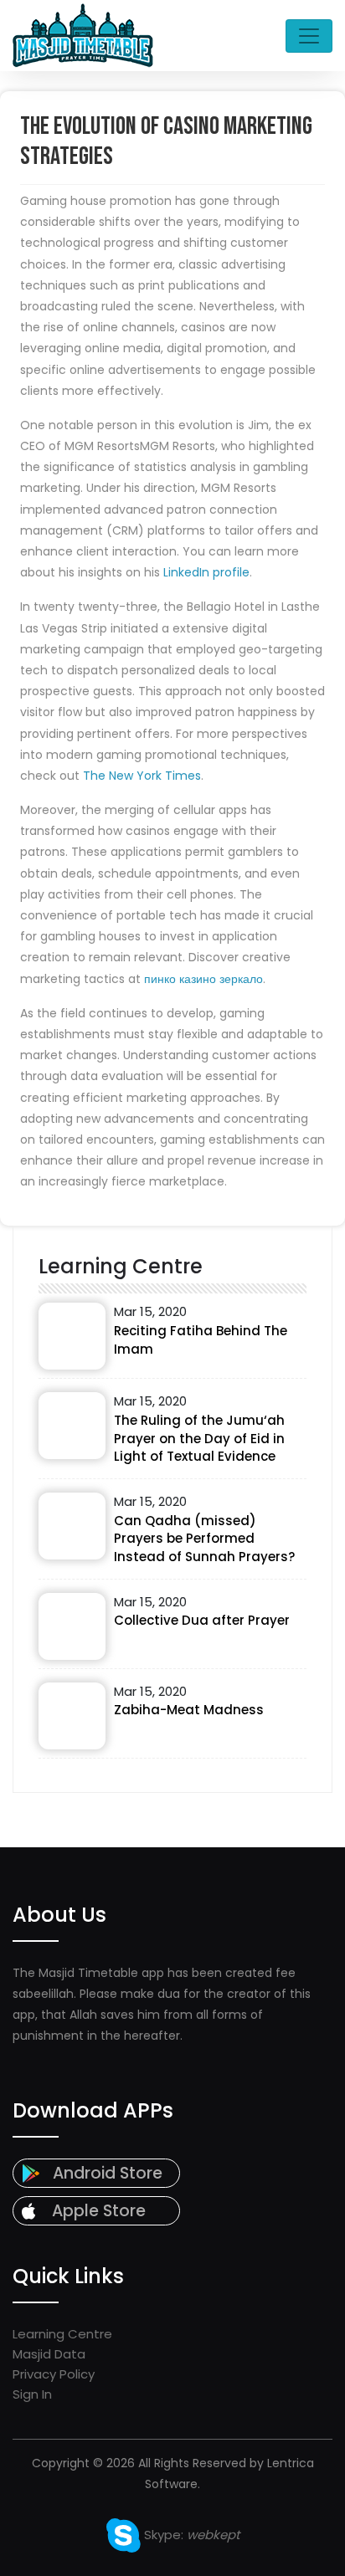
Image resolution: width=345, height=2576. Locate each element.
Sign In (32, 2394)
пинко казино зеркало (203, 979)
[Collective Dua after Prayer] (72, 1626)
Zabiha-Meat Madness (189, 1710)
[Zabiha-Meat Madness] (72, 1716)
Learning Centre (62, 2334)
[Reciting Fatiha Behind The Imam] (72, 1336)
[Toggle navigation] (309, 36)
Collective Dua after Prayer (202, 1620)
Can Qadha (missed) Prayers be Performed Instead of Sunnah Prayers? (204, 1539)
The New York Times (142, 776)
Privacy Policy (54, 2374)
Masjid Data (49, 2354)
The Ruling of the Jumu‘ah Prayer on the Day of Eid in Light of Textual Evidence (199, 1439)
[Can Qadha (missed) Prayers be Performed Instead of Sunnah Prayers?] (72, 1526)
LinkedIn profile (206, 572)
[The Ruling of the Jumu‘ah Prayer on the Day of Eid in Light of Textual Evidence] (72, 1426)
